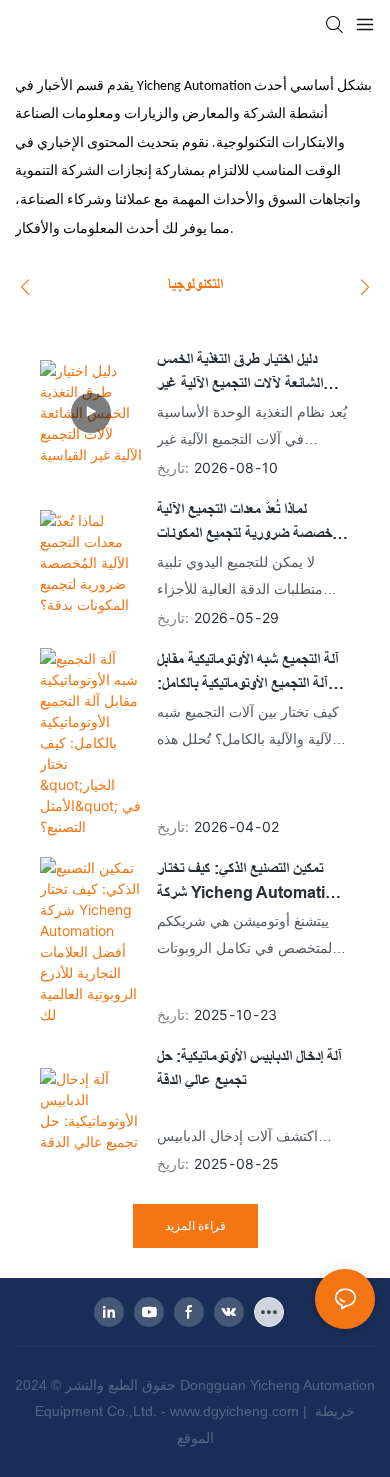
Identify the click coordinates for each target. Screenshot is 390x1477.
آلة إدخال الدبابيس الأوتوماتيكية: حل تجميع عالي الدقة (249, 1068)
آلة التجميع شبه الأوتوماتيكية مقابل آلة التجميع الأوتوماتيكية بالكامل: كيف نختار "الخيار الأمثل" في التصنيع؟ (248, 673)
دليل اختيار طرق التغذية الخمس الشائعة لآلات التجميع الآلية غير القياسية (240, 373)
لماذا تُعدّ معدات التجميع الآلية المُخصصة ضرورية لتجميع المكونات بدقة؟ (251, 523)
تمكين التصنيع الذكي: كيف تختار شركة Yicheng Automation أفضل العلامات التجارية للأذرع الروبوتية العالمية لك (251, 882)
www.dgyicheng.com (236, 1411)
